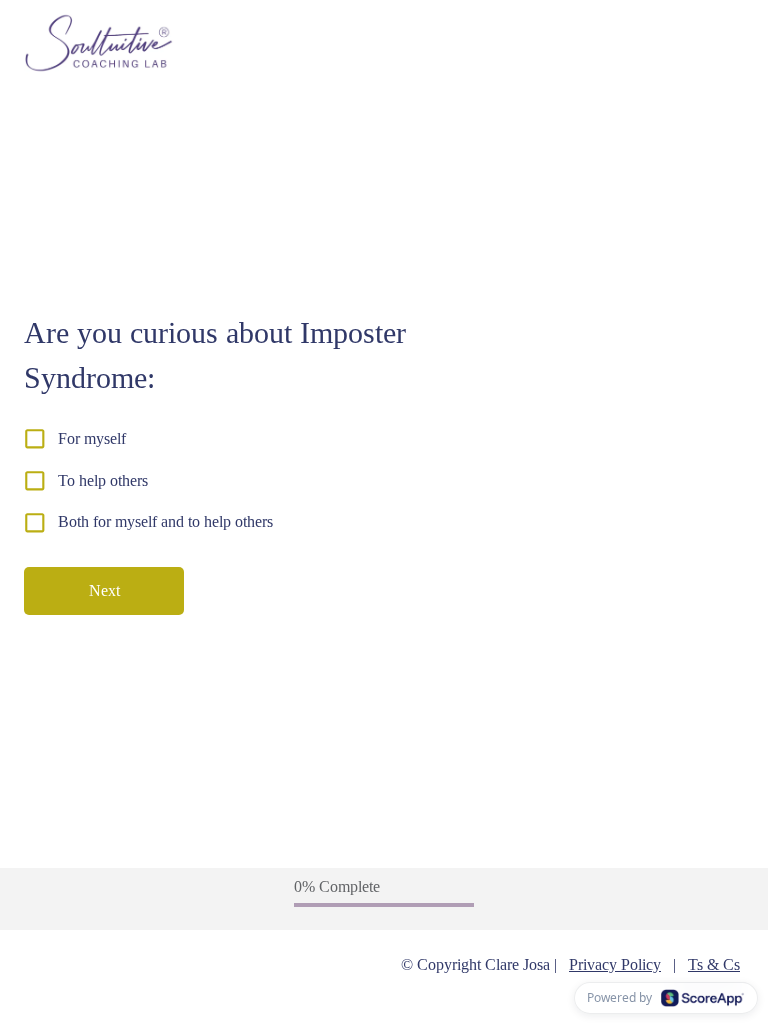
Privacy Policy (615, 964)
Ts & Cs (714, 964)
